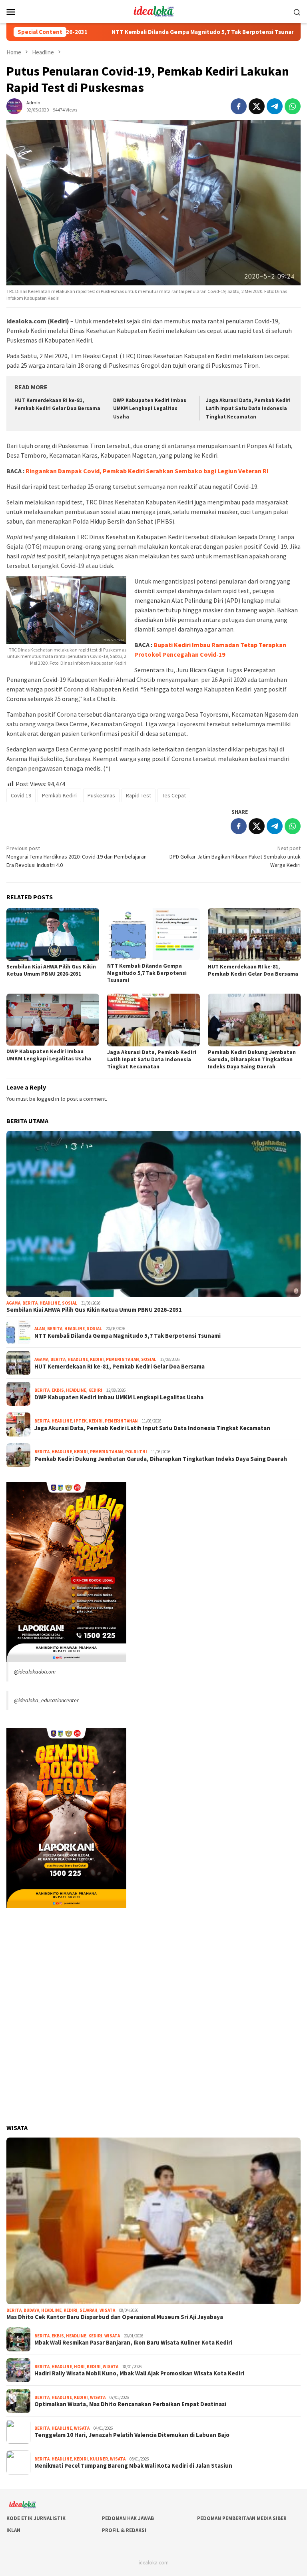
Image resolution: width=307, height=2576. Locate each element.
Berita (30, 1303)
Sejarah (89, 2310)
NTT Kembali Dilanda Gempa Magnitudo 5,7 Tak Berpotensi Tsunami (138, 32)
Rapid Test (139, 795)
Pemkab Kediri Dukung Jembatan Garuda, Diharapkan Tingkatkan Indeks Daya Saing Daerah (252, 1059)
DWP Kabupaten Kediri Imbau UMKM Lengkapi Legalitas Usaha (150, 409)
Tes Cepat (174, 795)
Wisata (107, 2310)
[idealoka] (153, 11)
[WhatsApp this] (293, 106)
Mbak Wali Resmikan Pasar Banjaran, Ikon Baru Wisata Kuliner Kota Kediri (133, 2343)
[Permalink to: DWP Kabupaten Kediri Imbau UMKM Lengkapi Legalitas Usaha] (53, 1020)
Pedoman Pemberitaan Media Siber (242, 2518)
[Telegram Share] (275, 106)
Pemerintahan (123, 1359)
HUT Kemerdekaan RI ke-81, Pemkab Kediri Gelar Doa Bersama (253, 970)
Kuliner (99, 2459)
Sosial (70, 1303)
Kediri (97, 1359)
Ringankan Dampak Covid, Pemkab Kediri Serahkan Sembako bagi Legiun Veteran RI (147, 471)
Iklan (13, 2530)
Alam (40, 1329)
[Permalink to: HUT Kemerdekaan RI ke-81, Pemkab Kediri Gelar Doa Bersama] (254, 934)
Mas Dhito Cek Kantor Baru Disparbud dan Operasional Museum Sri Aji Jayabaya (115, 2317)
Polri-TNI (136, 1452)
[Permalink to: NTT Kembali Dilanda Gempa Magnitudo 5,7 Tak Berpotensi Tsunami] (153, 934)
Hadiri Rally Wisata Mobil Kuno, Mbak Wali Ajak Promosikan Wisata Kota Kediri (139, 2373)
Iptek (80, 1421)
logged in (48, 1099)
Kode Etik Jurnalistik (36, 2518)
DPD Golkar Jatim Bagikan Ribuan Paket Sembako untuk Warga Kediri (235, 857)
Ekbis (58, 1390)
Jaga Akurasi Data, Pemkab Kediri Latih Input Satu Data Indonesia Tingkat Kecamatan (248, 409)
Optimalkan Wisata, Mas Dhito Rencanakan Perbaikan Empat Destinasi (130, 2404)
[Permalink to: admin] (14, 106)
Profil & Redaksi (124, 2530)
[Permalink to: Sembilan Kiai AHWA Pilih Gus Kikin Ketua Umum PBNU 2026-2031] (53, 934)
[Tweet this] (257, 106)
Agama (13, 1303)
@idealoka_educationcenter (46, 1700)
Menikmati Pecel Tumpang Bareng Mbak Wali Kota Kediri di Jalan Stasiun (133, 2466)
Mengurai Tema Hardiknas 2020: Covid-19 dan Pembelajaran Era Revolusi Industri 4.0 (77, 857)
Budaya (31, 2310)
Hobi (79, 2367)
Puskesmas (101, 795)
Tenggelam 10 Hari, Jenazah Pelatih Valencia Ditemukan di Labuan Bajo (132, 2435)
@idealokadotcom (35, 1672)
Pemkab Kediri (59, 795)
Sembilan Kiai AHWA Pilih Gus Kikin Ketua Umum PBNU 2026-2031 (51, 970)
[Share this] (239, 106)
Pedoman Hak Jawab (128, 2518)
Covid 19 (21, 795)
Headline (50, 1303)
